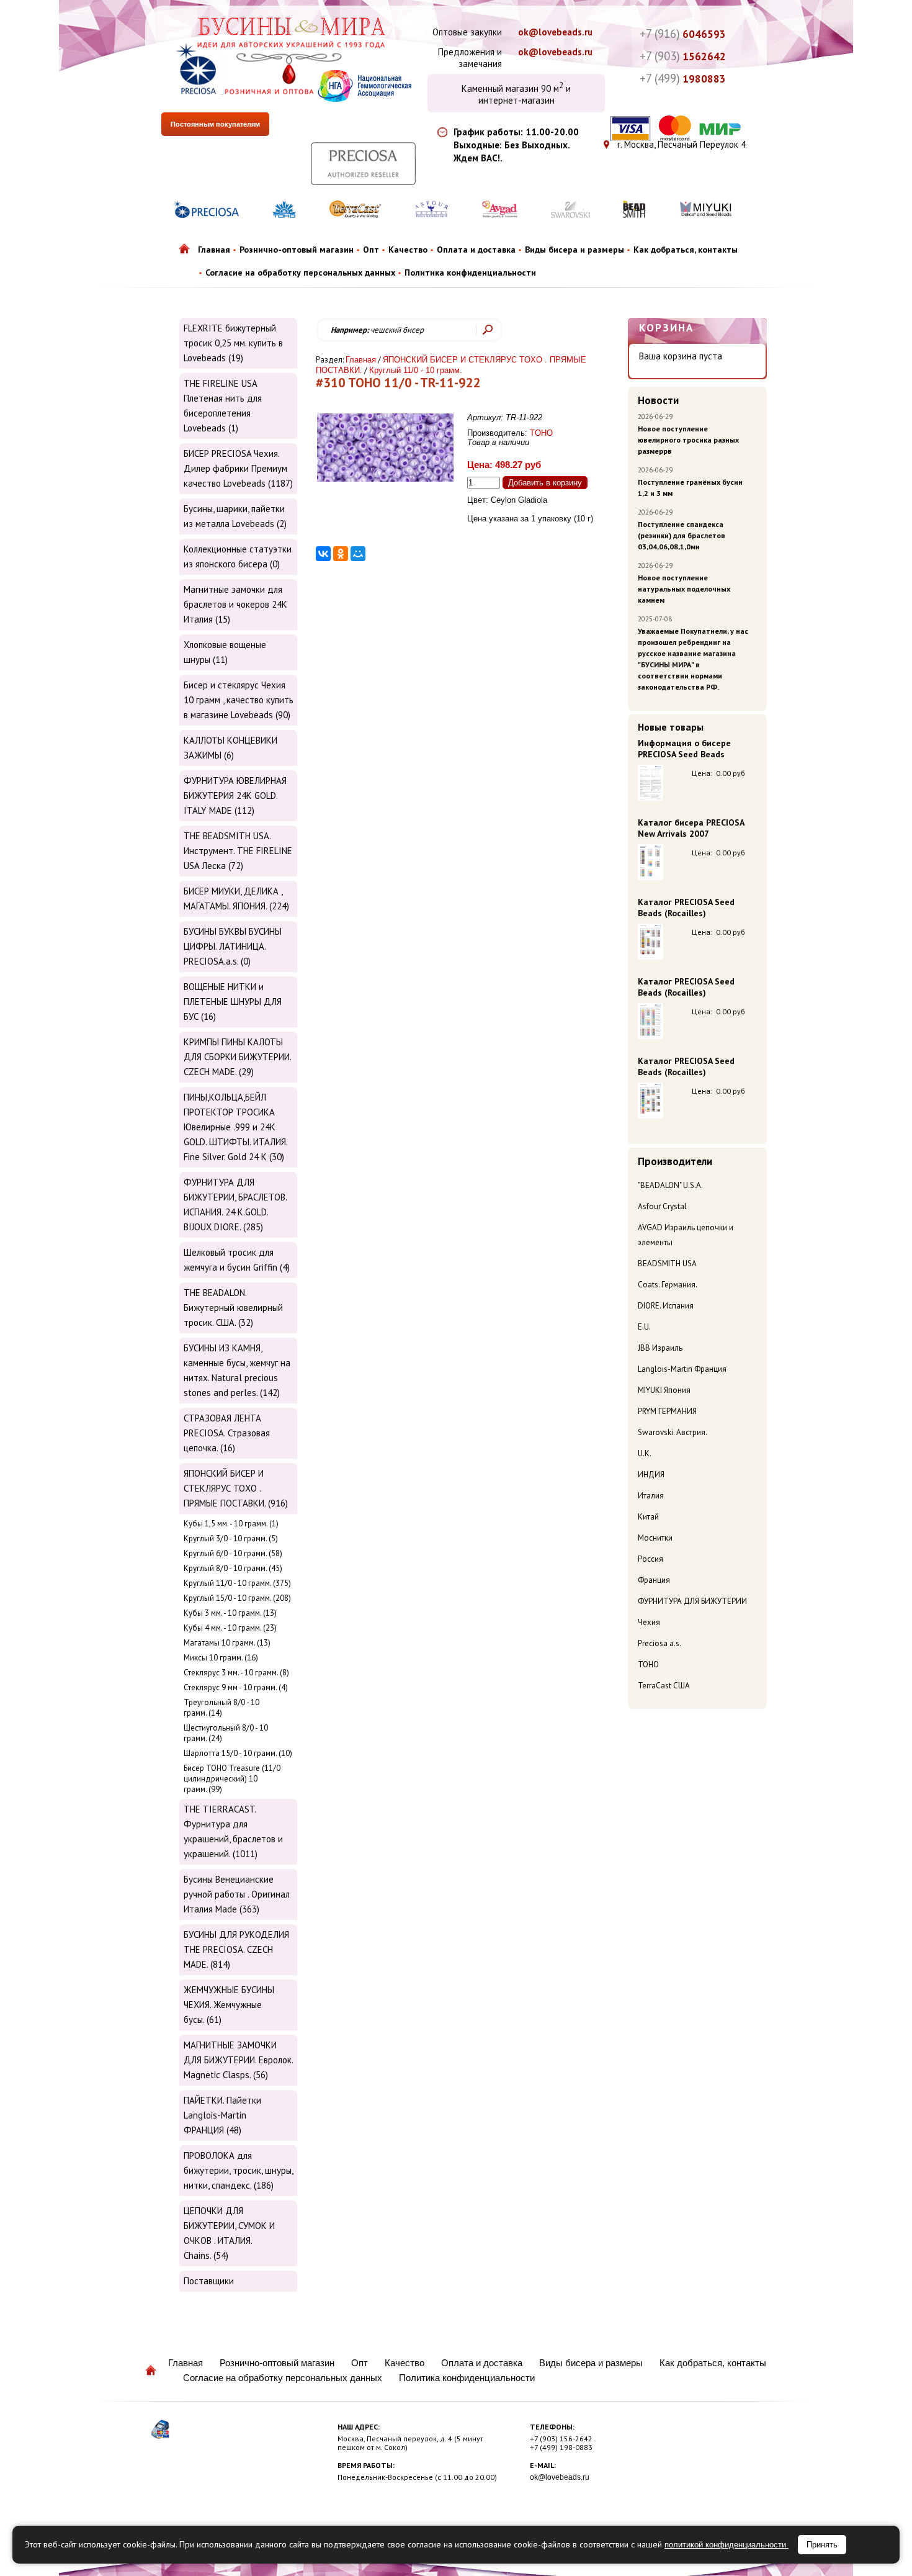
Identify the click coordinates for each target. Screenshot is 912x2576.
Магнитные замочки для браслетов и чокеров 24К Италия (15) (235, 604)
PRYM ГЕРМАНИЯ (667, 1411)
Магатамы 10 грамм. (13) (227, 1643)
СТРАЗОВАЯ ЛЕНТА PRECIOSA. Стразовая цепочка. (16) (227, 1433)
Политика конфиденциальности (470, 272)
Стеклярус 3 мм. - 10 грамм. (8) (236, 1673)
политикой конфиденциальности (726, 2545)
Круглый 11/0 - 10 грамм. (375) (237, 1583)
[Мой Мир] (358, 554)
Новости (658, 400)
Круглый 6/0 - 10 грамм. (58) (233, 1553)
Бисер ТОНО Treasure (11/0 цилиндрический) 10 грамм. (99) (232, 1779)
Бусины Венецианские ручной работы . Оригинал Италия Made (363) (237, 1894)
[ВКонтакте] (323, 554)
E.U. (644, 1327)
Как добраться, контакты (686, 250)
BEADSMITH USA (667, 1263)
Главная (214, 250)
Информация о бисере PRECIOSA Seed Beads (684, 749)
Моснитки (655, 1538)
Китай (648, 1517)
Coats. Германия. (668, 1285)
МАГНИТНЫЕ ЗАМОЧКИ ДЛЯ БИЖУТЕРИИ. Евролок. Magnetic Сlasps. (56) (238, 2060)
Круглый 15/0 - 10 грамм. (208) (237, 1598)
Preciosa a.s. (659, 1643)
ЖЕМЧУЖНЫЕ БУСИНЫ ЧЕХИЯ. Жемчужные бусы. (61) (229, 2005)
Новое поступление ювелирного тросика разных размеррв (688, 440)
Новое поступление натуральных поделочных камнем (684, 589)
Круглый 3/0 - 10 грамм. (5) (231, 1538)
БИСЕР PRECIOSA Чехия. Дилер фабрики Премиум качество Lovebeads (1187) (238, 468)
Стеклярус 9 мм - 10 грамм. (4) (236, 1687)
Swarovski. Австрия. (673, 1432)
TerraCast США (664, 1686)
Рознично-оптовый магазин (297, 250)
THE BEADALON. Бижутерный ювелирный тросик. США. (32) (233, 1308)
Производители (675, 1161)
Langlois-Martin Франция (682, 1369)
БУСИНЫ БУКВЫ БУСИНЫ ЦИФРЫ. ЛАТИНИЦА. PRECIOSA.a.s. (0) (233, 946)
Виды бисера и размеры (574, 250)
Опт (371, 250)
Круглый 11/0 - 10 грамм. (416, 370)
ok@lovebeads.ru (555, 32)
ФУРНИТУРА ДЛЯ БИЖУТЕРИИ (692, 1601)
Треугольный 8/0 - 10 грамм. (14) (221, 1708)
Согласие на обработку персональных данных (300, 272)
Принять (822, 2545)
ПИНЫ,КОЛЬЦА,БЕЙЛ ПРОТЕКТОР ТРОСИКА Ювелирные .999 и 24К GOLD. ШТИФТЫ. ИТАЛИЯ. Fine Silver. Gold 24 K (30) (235, 1127)
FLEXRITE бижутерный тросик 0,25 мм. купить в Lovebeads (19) (233, 343)
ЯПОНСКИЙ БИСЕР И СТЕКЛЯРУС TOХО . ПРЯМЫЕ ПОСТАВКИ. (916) (236, 1488)
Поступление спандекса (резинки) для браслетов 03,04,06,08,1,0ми (682, 535)
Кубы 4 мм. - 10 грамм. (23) (230, 1628)
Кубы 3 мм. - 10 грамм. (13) (230, 1613)
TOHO (648, 1664)
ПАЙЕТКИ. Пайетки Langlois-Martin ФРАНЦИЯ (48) (222, 2115)
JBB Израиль (660, 1348)
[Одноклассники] (341, 554)
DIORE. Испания (666, 1306)
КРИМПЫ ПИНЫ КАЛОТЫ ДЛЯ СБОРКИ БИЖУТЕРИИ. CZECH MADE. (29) (237, 1057)
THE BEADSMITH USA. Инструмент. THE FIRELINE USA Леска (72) (238, 851)
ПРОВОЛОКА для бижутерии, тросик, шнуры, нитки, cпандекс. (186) (238, 2170)
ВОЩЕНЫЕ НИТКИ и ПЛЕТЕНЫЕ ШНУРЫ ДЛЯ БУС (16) (233, 1002)
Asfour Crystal (662, 1206)
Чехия (649, 1622)
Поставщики (209, 2281)
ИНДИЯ (651, 1475)
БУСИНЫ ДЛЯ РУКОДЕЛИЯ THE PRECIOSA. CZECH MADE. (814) (236, 1949)
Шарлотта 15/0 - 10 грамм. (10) (238, 1753)
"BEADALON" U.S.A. (670, 1185)
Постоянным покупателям (215, 124)
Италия (651, 1496)
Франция (654, 1580)
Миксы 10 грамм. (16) (221, 1658)
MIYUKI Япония (664, 1390)
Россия (650, 1559)
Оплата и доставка (476, 250)
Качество (408, 250)
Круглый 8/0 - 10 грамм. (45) (233, 1568)
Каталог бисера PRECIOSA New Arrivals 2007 (691, 828)
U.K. (645, 1453)
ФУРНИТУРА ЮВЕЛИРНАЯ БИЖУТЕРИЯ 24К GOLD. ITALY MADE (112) (235, 795)
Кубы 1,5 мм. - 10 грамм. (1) (231, 1524)
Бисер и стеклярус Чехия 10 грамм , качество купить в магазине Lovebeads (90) (239, 700)
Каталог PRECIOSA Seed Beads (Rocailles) (686, 907)
